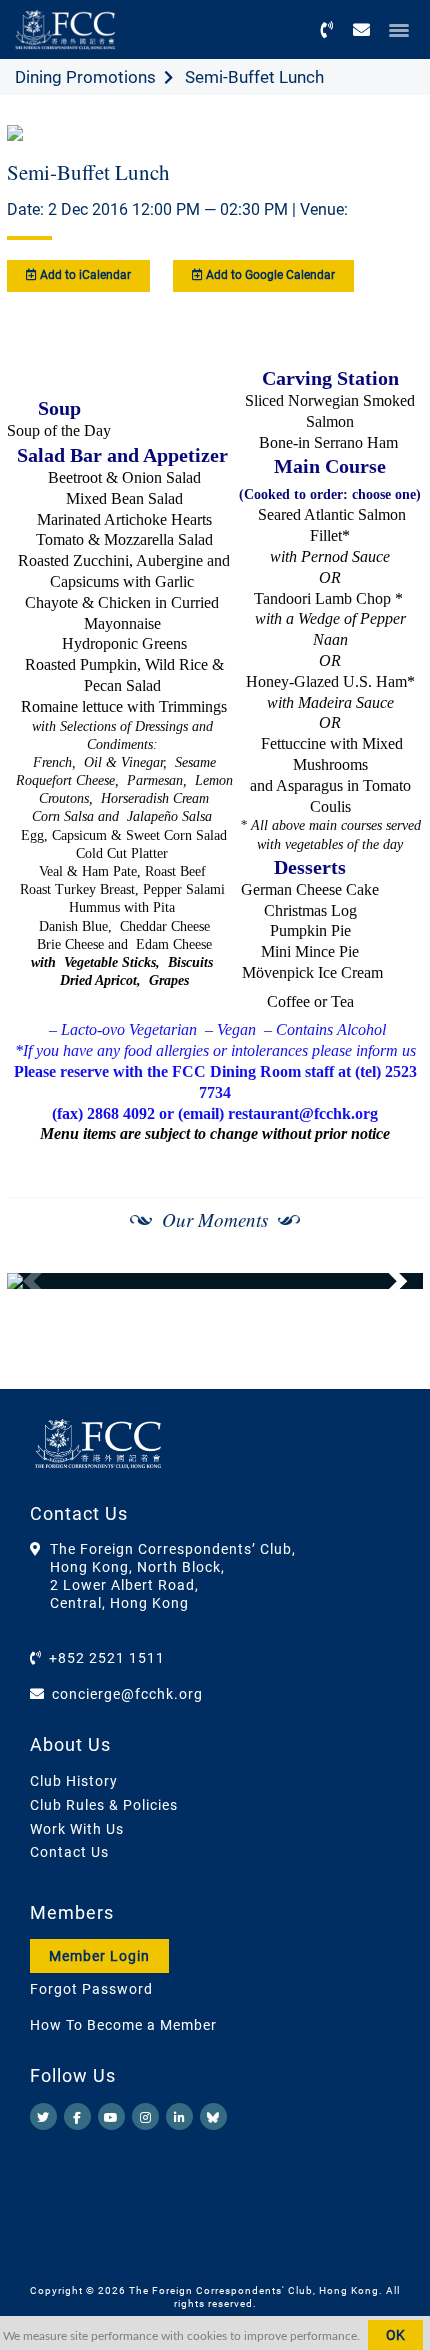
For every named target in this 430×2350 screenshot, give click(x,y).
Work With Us (77, 1829)
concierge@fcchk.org (127, 1694)
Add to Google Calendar (269, 275)
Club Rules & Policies (104, 1805)
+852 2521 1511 (107, 1658)
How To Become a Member (123, 2025)
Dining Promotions (85, 77)
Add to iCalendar (84, 275)
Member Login (99, 1956)
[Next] (386, 1281)
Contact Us (69, 1852)
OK (395, 2335)
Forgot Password (91, 1989)
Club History (74, 1781)
